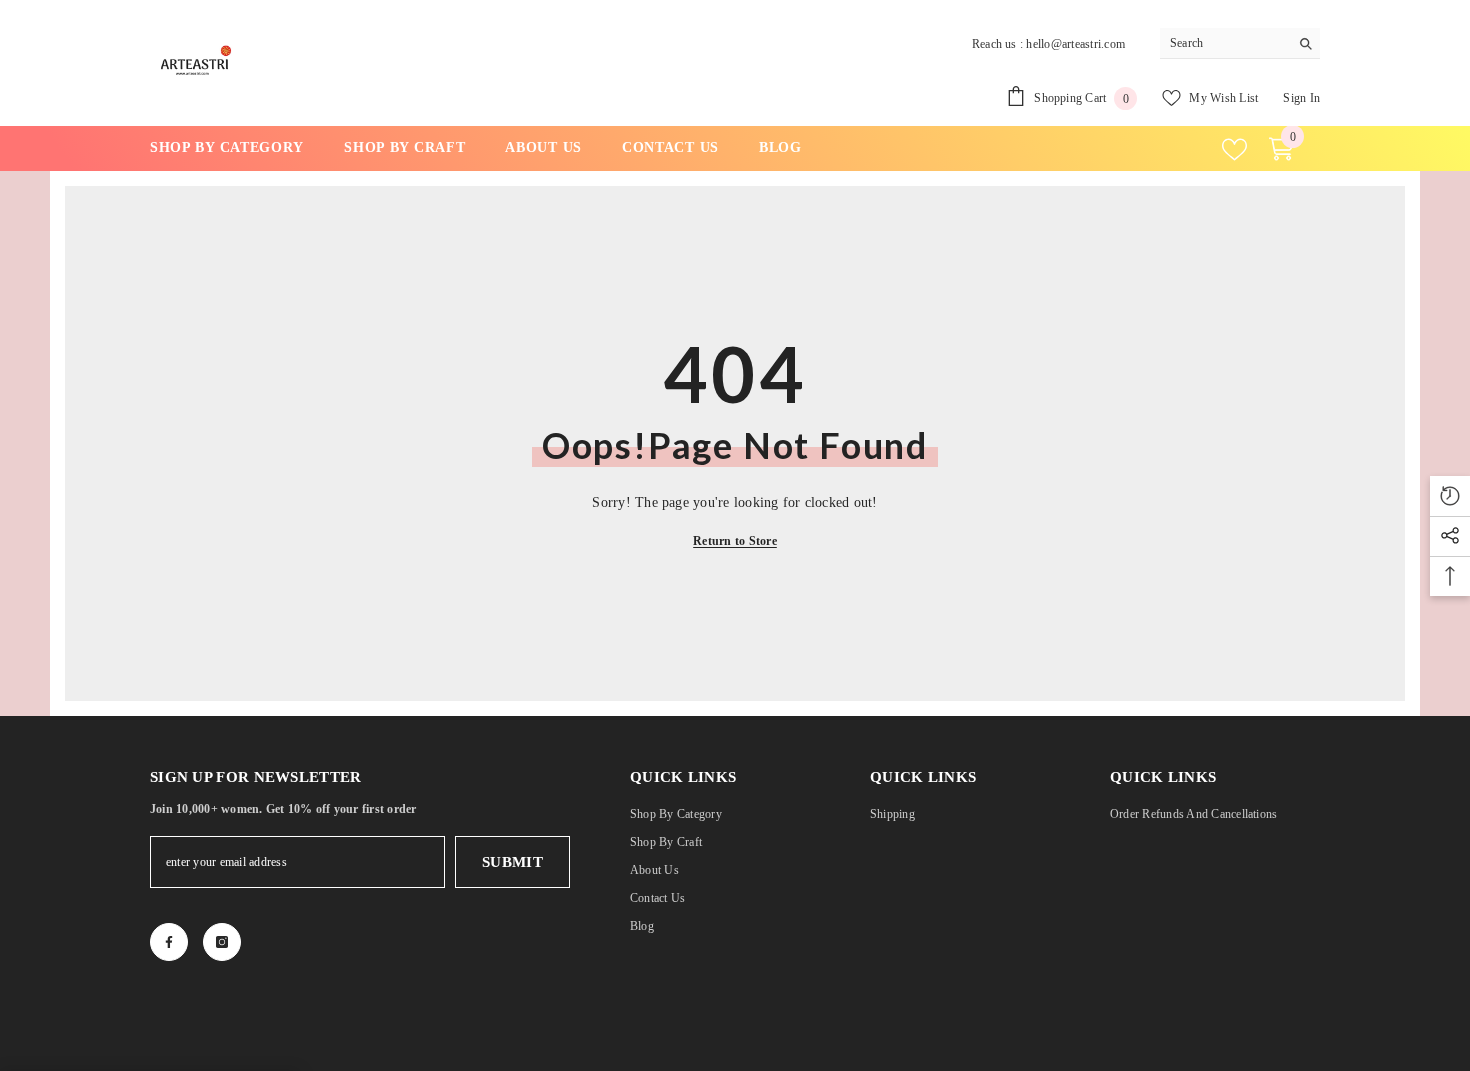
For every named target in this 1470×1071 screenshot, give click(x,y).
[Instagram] (222, 942)
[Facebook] (169, 942)
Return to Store (735, 541)
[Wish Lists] (1234, 149)
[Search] (1240, 43)
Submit (513, 862)
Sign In (1301, 98)
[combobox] (1224, 43)
